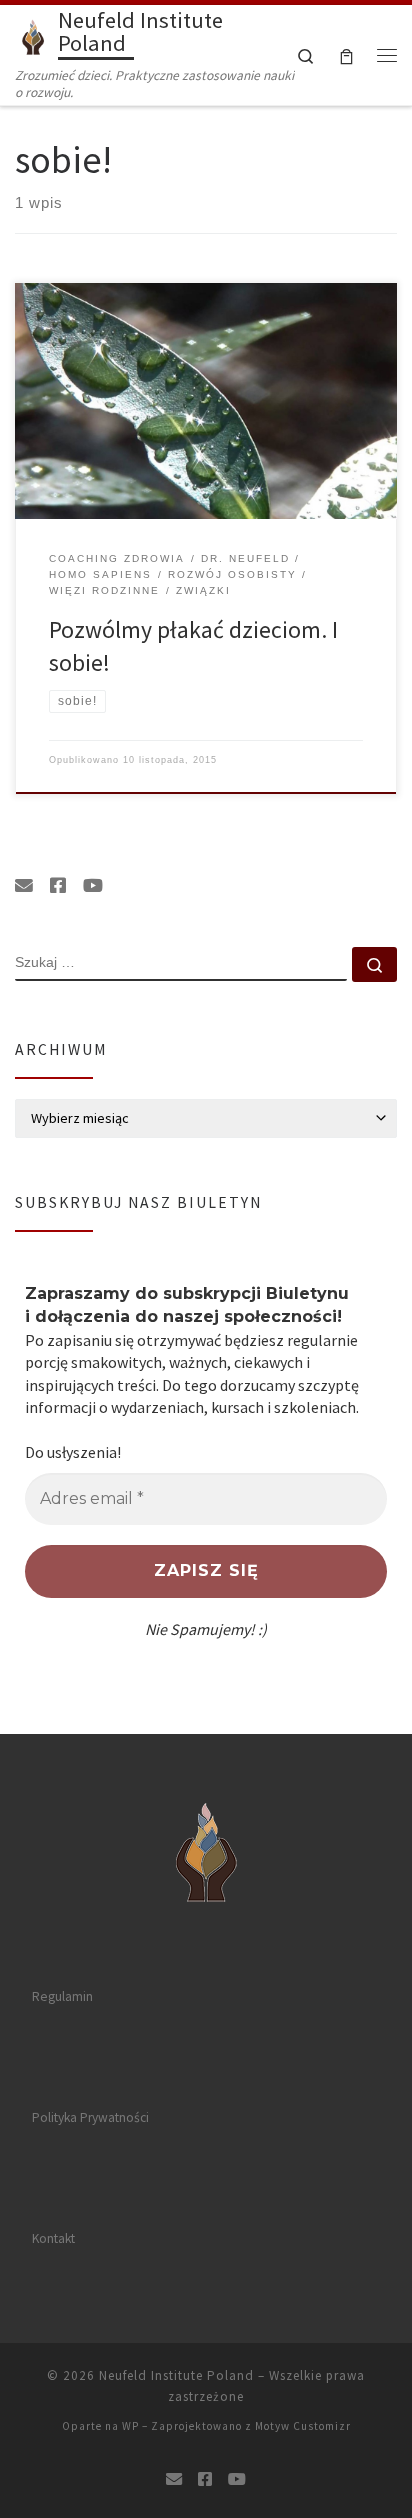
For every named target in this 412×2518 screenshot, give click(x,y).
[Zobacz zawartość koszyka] (346, 54)
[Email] (24, 886)
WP (130, 2426)
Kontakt (53, 2238)
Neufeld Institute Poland (176, 2375)
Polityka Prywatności (90, 2117)
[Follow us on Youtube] (93, 886)
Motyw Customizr (303, 2426)
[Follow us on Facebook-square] (58, 886)
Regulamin (62, 1996)
